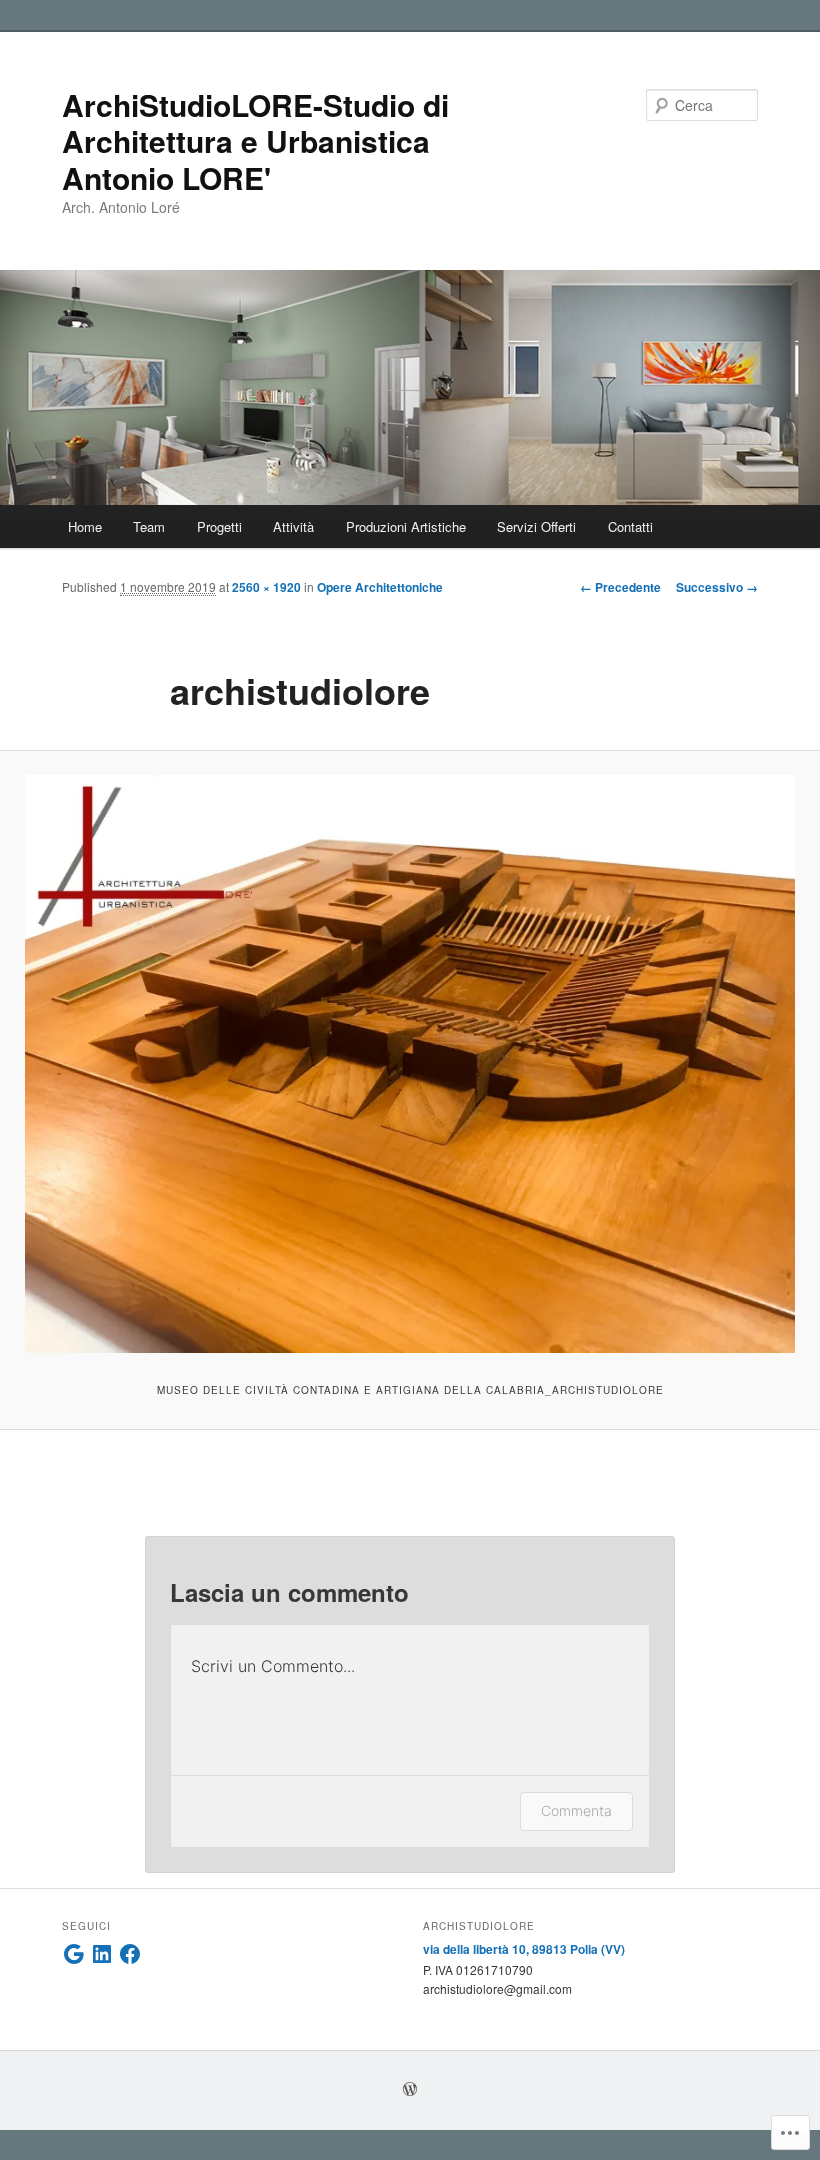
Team (149, 526)
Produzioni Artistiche (406, 526)
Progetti (219, 526)
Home (85, 526)
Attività (293, 526)
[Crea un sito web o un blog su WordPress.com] (410, 2090)
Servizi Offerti (536, 526)
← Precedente (620, 587)
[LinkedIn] (102, 1954)
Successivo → (717, 587)
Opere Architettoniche (380, 587)
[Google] (74, 1954)
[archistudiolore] (410, 1064)
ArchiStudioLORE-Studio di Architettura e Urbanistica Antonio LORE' (255, 141)
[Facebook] (130, 1954)
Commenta (576, 1810)
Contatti (630, 526)
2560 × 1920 (266, 587)
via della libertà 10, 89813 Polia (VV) (524, 1949)
